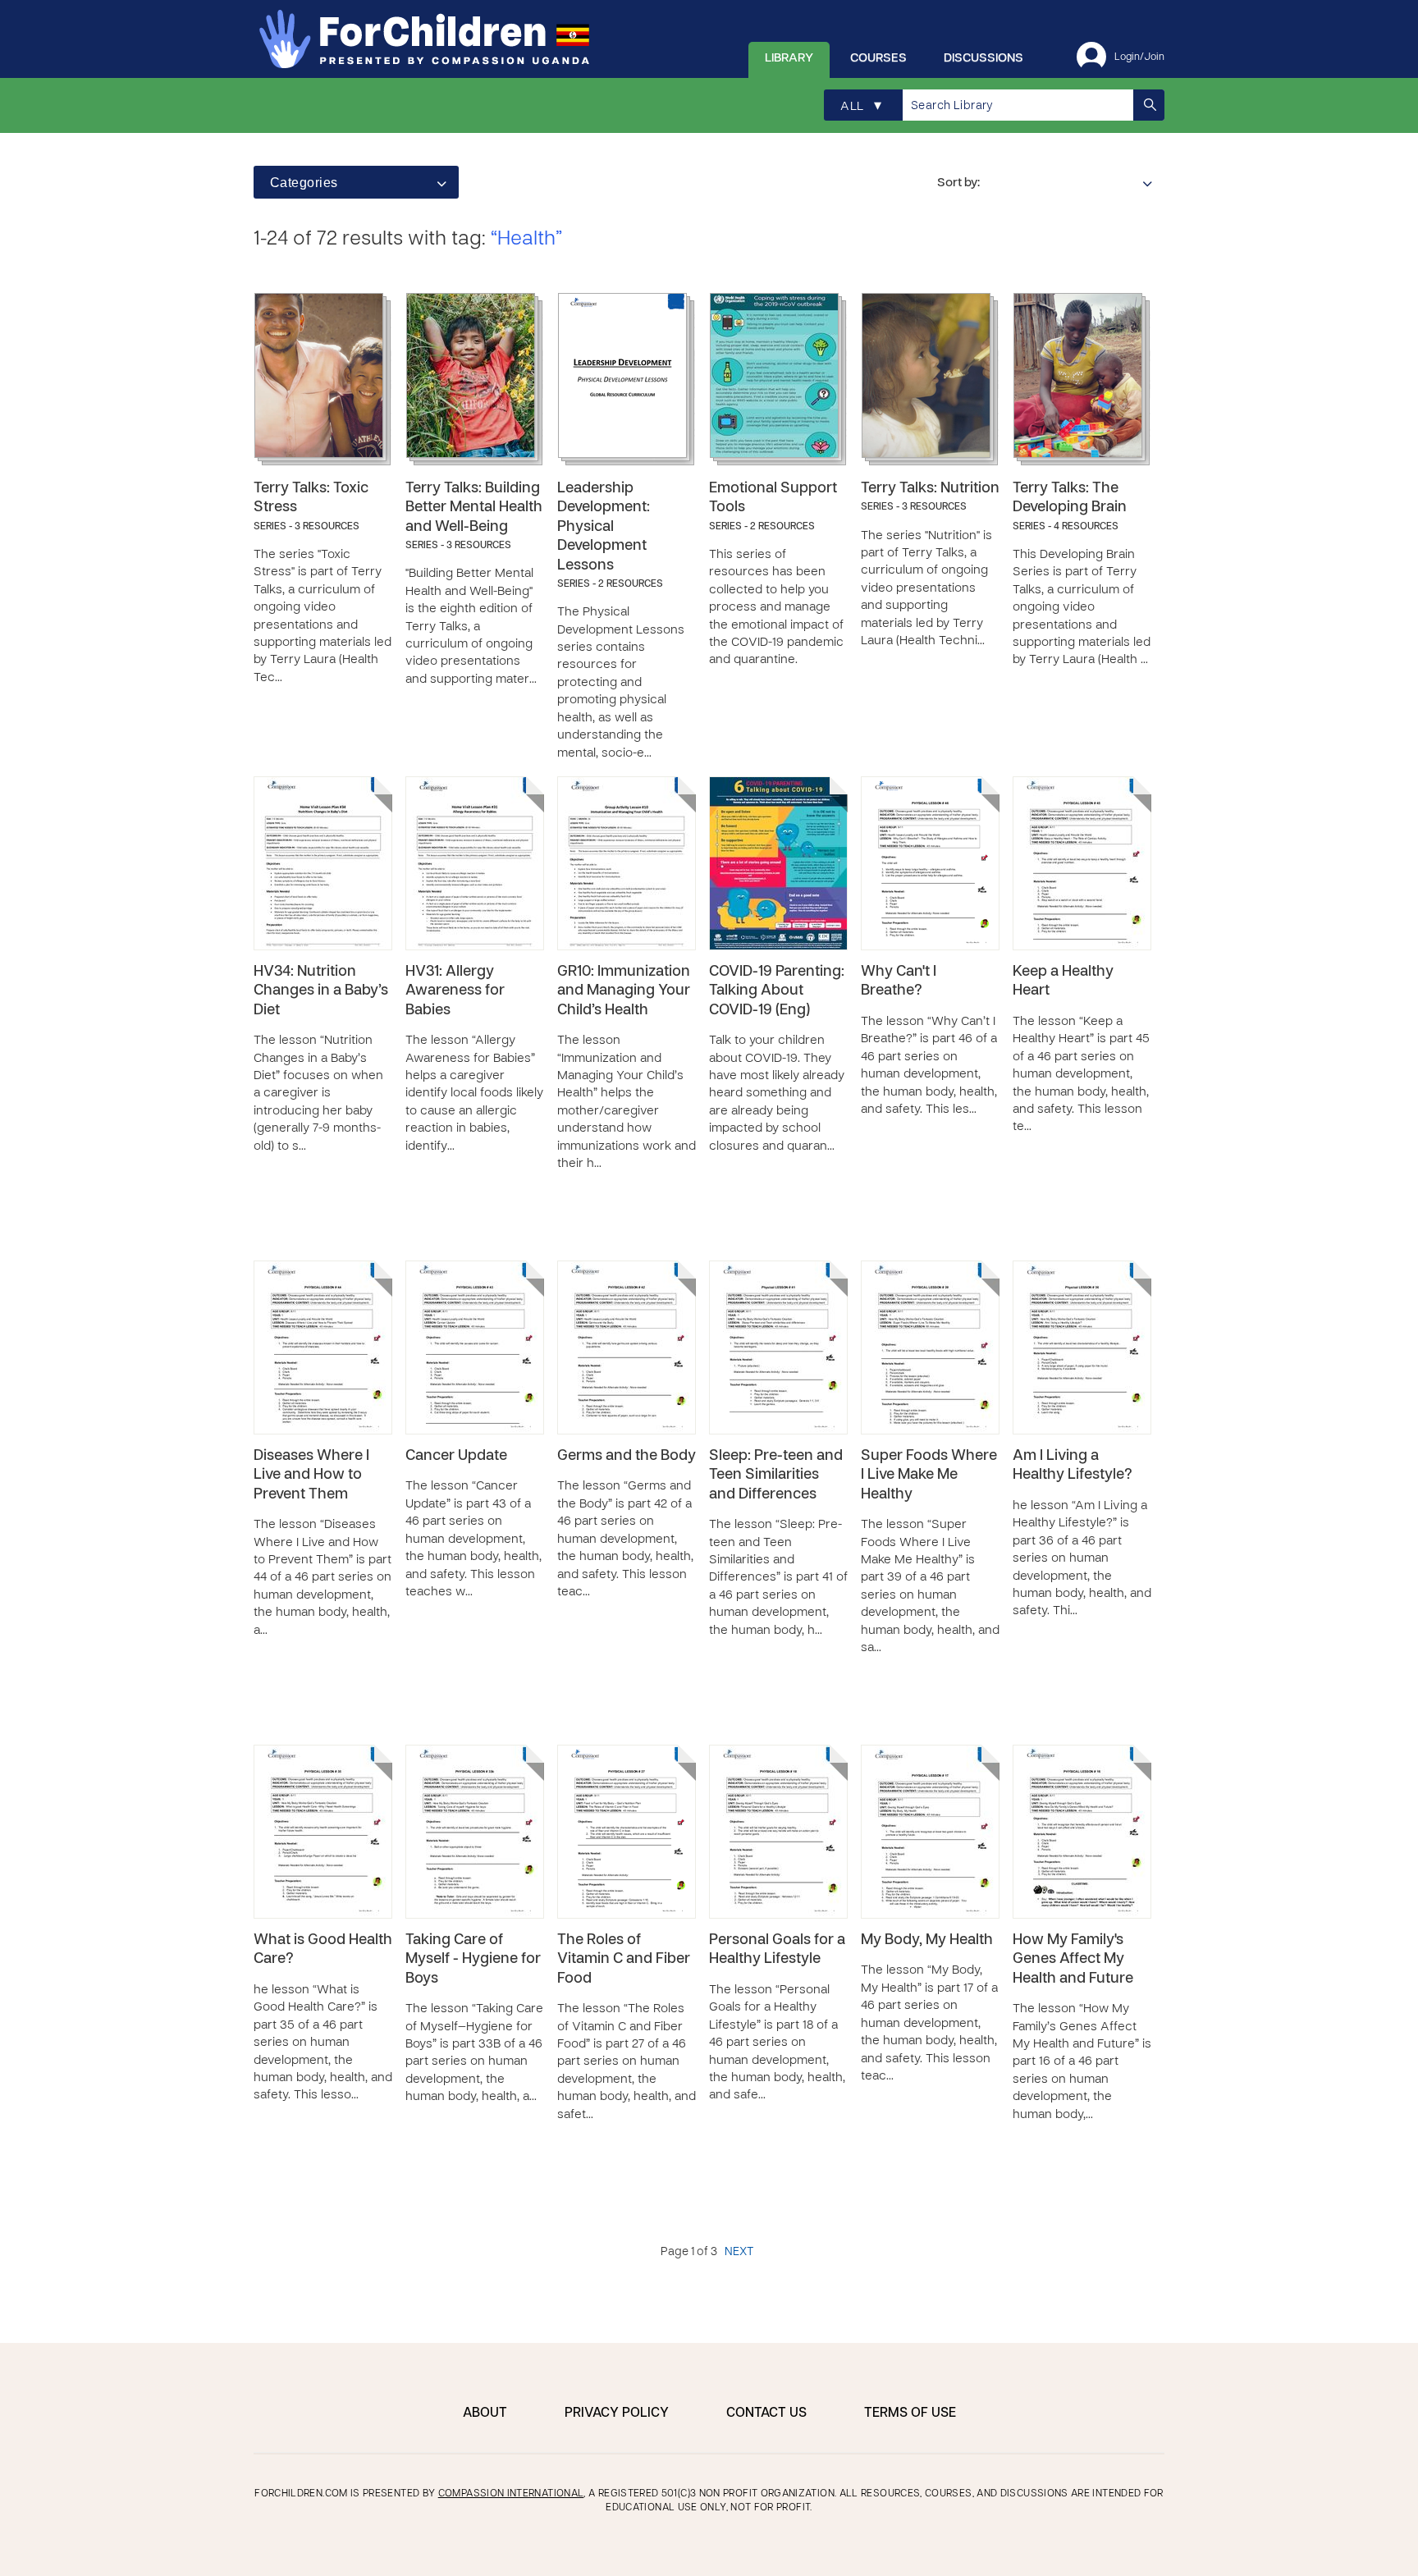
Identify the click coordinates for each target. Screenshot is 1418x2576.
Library (789, 58)
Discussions (983, 58)
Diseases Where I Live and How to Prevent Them (311, 1476)
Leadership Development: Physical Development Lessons (604, 527)
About (485, 2414)
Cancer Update (456, 1456)
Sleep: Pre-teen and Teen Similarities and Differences (776, 1476)
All (861, 106)
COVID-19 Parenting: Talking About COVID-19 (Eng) (777, 991)
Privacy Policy (617, 2414)
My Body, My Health (927, 1940)
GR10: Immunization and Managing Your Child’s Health (624, 991)
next (739, 2252)
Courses (878, 58)
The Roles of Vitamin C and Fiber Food (624, 1960)
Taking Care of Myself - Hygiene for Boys (473, 1960)
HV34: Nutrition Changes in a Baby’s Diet (321, 991)
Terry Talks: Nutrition (930, 489)
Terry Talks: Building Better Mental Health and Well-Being (474, 508)
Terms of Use (910, 2414)
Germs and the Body (627, 1456)
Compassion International (511, 2494)
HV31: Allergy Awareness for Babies (455, 991)
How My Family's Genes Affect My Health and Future (1073, 1960)
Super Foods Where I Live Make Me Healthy (929, 1476)
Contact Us (766, 2414)
